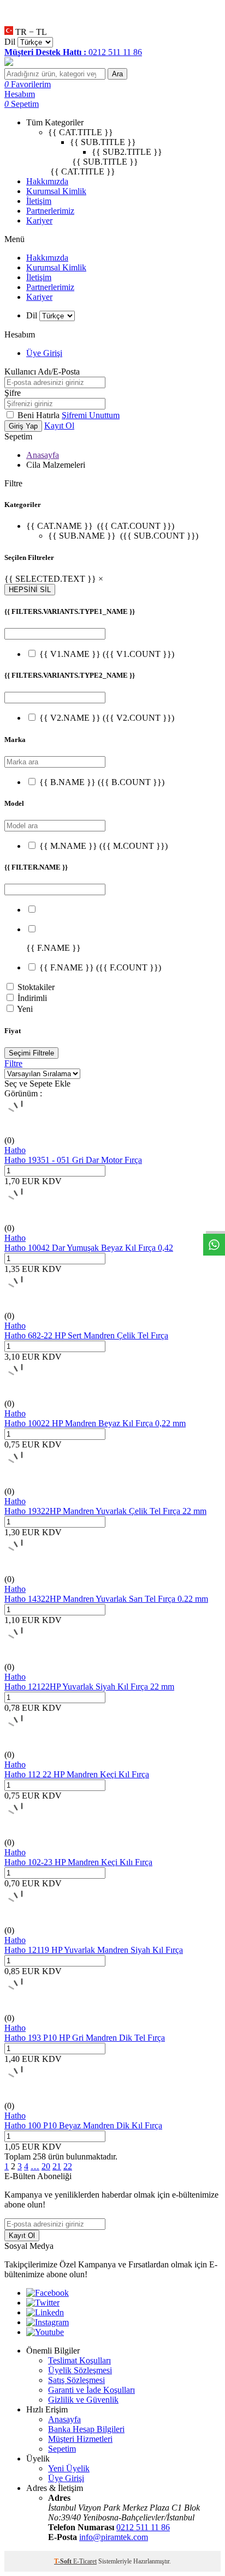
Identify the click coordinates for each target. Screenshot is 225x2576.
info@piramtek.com (114, 2537)
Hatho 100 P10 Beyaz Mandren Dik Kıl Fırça (83, 2125)
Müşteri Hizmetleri (80, 2439)
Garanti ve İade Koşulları (91, 2390)
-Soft (64, 2561)
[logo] (112, 63)
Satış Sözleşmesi (76, 2380)
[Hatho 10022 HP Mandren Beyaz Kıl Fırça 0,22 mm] (22, 1394)
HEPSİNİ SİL (30, 590)
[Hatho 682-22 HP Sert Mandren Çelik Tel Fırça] (22, 1306)
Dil (10, 42)
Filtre (13, 1063)
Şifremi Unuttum (91, 415)
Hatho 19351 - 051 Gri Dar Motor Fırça (73, 1160)
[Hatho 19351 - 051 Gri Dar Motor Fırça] (22, 1130)
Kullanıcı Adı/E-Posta (42, 372)
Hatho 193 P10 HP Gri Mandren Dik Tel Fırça (85, 2038)
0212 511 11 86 (143, 2527)
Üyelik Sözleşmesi (80, 2370)
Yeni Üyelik (69, 2468)
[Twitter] (43, 2303)
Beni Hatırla (40, 415)
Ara (117, 74)
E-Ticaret (85, 2561)
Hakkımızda (47, 181)
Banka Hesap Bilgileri (86, 2429)
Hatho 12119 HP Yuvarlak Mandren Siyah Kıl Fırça (94, 1950)
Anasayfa (43, 455)
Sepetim (62, 2449)
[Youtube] (45, 2332)
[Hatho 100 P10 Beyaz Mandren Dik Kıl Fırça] (22, 2096)
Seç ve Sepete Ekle (37, 1084)
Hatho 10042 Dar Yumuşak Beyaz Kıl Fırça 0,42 (89, 1248)
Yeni (25, 1009)
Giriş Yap (23, 426)
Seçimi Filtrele (31, 1053)
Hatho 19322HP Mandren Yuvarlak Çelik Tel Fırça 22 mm (105, 1511)
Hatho (15, 1150)
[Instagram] (48, 2322)
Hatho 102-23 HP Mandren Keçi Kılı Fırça (78, 1862)
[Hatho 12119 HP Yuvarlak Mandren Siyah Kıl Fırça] (22, 1920)
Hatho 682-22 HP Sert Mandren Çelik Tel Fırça (86, 1335)
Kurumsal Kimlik (56, 191)
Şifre (13, 393)
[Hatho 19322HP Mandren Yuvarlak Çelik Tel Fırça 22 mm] (22, 1482)
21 (57, 2166)
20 (46, 2166)
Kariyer (39, 221)
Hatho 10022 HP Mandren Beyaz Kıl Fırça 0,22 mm (95, 1423)
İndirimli (32, 998)
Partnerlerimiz (50, 211)
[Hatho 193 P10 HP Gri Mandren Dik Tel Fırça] (22, 2008)
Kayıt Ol (59, 426)
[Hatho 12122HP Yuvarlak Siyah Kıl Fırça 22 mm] (22, 1657)
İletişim (39, 201)
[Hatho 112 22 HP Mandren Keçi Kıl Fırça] (22, 1745)
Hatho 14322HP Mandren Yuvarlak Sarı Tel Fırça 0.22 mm (106, 1599)
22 (68, 2166)
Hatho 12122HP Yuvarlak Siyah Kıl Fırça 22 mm (89, 1687)
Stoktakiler (36, 987)
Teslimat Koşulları (79, 2360)
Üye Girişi (44, 353)
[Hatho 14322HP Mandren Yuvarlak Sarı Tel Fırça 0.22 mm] (22, 1569)
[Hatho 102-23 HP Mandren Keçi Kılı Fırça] (22, 1833)
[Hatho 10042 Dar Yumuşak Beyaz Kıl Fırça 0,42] (22, 1218)
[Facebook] (48, 2293)
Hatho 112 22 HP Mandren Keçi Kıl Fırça (77, 1774)
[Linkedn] (45, 2312)
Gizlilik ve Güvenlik (83, 2400)
